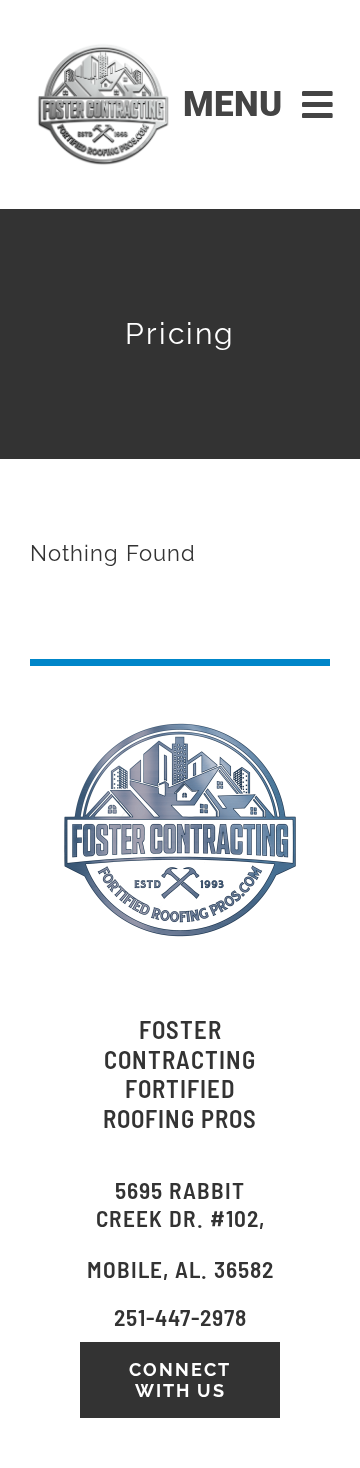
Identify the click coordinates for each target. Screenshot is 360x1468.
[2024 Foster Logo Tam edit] (103, 44)
